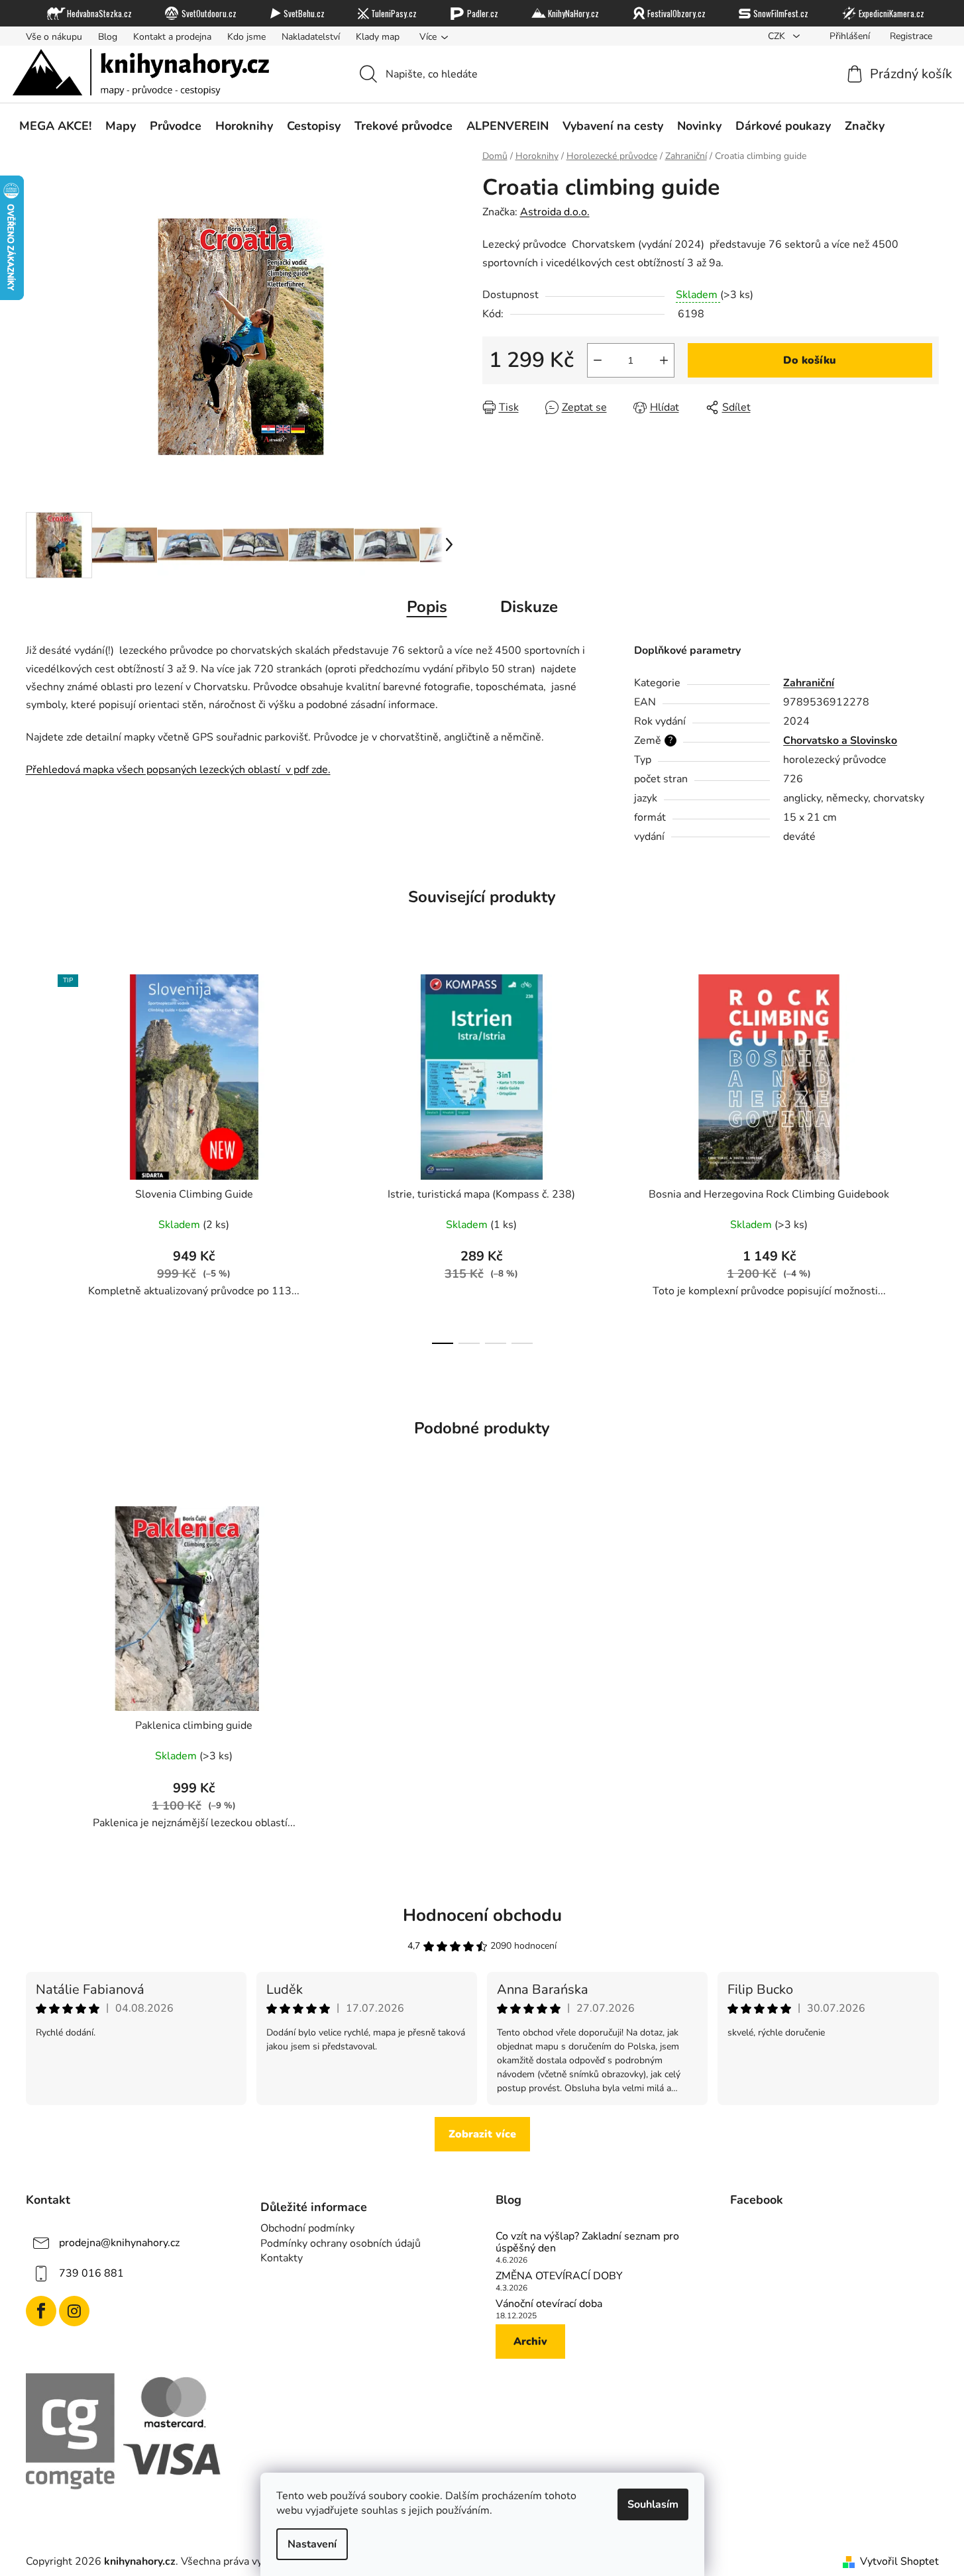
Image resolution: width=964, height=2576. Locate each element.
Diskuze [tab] (529, 607)
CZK (778, 36)
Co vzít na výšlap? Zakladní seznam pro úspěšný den (587, 2242)
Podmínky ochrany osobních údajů (341, 2243)
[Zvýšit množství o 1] (664, 360)
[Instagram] (74, 2311)
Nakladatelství (311, 37)
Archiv (530, 2342)
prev (36, 1155)
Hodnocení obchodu (482, 1915)
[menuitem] (55, 127)
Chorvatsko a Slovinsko (840, 741)
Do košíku (810, 360)
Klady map (378, 37)
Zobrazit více (482, 2134)
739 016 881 (91, 2273)
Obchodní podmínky (307, 2228)
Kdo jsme (246, 37)
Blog (108, 37)
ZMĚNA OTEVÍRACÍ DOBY (559, 2277)
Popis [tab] (427, 607)
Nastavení (312, 2544)
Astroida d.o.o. (555, 212)
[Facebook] (41, 2311)
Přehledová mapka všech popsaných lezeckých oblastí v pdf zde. (178, 770)
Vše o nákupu (54, 37)
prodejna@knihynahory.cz (119, 2243)
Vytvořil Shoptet (899, 2561)
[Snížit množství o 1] (598, 360)
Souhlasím (653, 2504)
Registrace (911, 36)
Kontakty (282, 2258)
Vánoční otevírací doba (549, 2304)
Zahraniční (809, 683)
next (928, 1155)
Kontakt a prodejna (172, 37)
